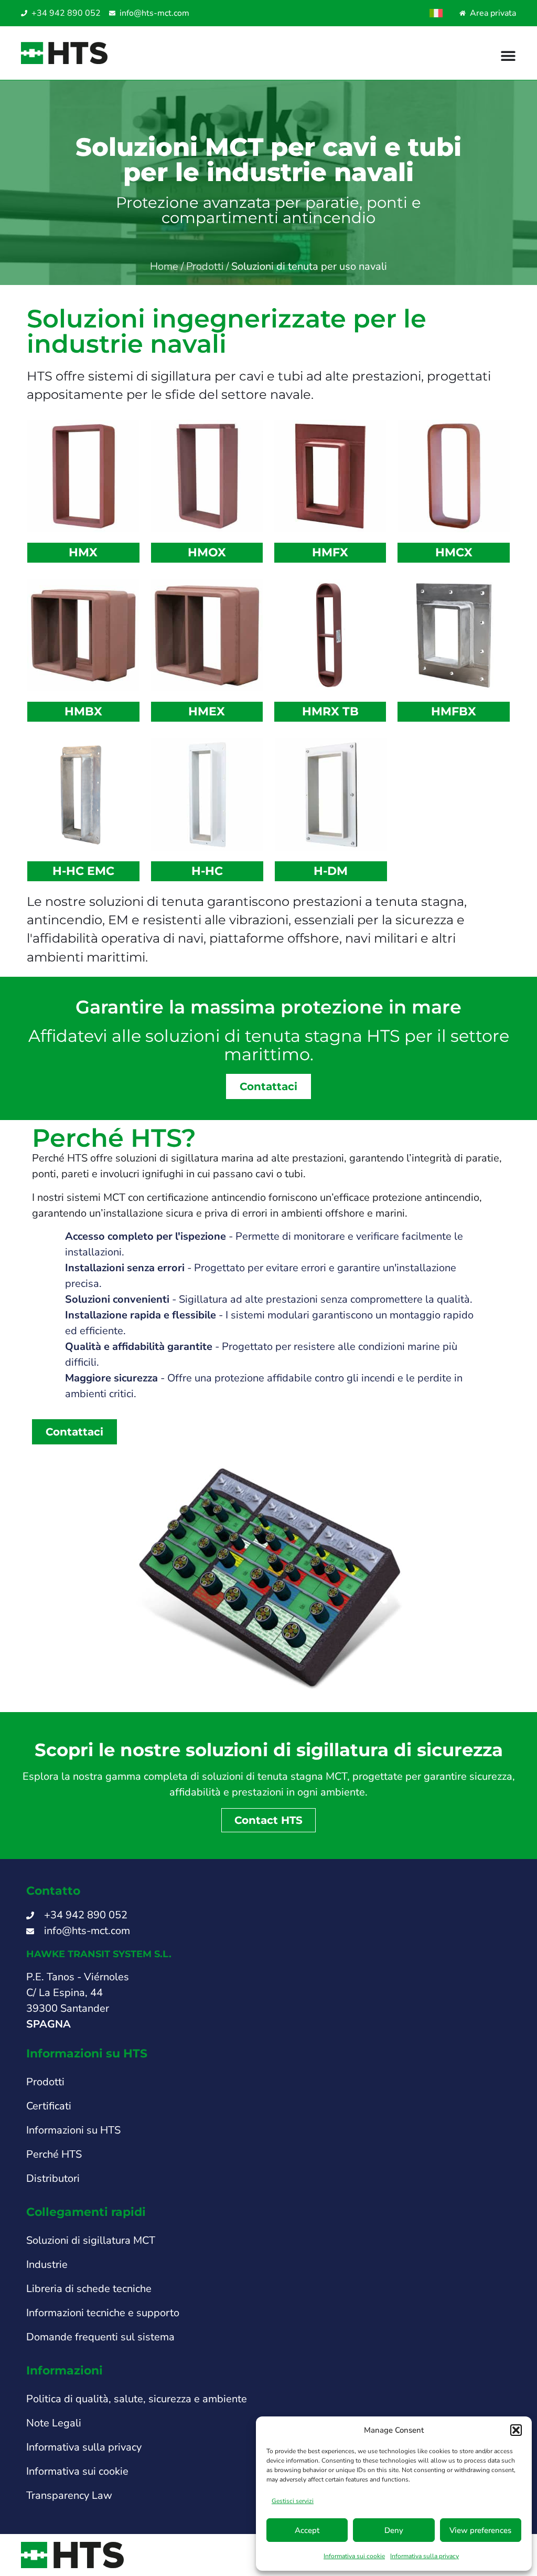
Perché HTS (54, 2154)
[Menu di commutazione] (508, 56)
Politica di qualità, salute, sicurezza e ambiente (137, 2399)
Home (164, 266)
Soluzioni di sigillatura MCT (91, 2240)
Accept (307, 2530)
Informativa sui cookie (354, 2556)
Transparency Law (69, 2495)
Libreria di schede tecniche (89, 2289)
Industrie (47, 2264)
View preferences (480, 2530)
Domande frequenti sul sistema (100, 2337)
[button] (516, 2430)
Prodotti (205, 266)
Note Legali (54, 2423)
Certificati (49, 2106)
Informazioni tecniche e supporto (103, 2313)
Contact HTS (268, 1820)
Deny (394, 2530)
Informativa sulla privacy (425, 2556)
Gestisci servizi (293, 2501)
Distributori (53, 2178)
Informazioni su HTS (73, 2130)
